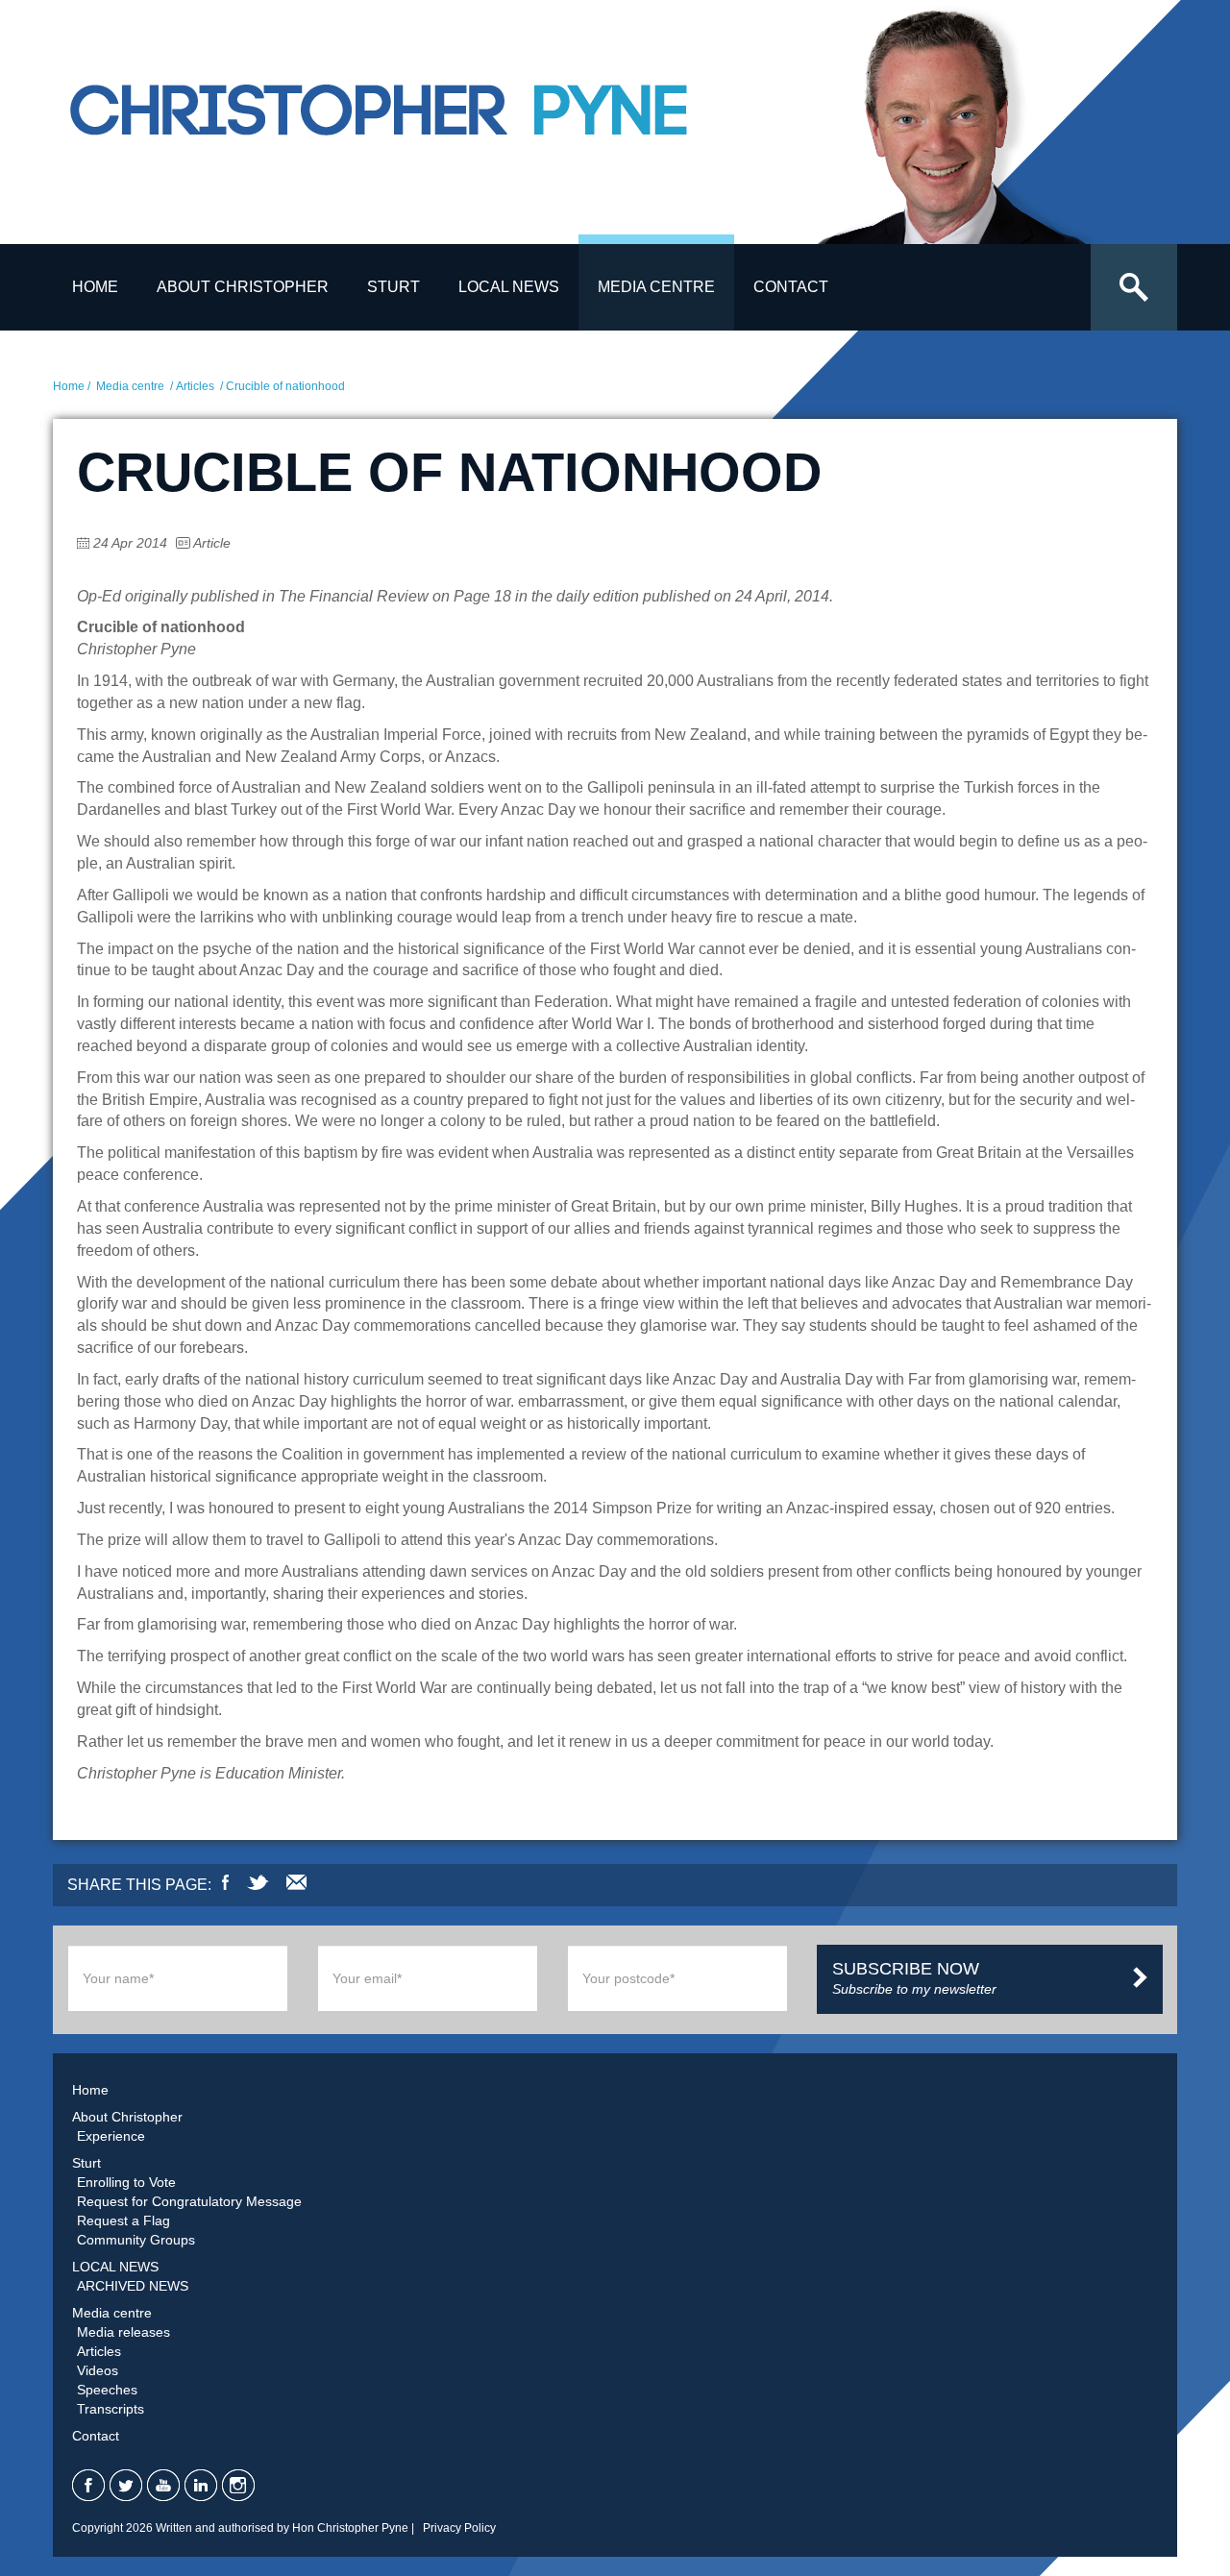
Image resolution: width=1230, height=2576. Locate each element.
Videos (98, 2370)
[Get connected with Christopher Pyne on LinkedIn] (201, 2485)
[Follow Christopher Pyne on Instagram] (238, 2485)
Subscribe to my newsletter (914, 1978)
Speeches (107, 2390)
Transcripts (111, 2409)
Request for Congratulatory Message (189, 2201)
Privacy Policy (459, 2528)
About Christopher (243, 287)
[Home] (428, 128)
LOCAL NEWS (509, 287)
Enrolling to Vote (126, 2182)
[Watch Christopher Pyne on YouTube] (163, 2485)
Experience (111, 2136)
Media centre (656, 287)
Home (95, 287)
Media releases (123, 2332)
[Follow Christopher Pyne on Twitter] (126, 2485)
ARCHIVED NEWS (133, 2286)
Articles (195, 386)
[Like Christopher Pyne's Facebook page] (88, 2485)
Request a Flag (123, 2220)
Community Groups (136, 2240)
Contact (791, 287)
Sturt (394, 287)
